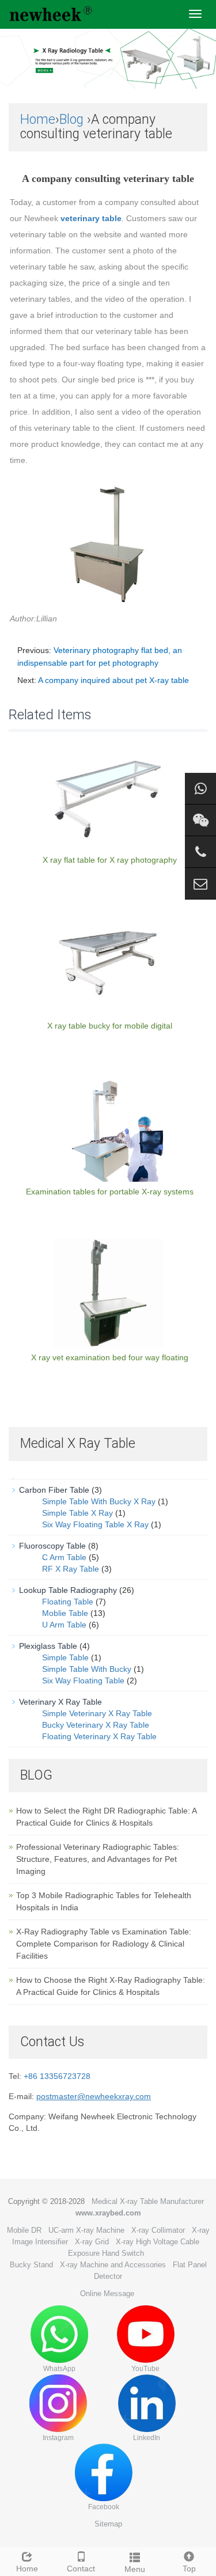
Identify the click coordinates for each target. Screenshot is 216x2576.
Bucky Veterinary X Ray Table (96, 1725)
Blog (71, 119)
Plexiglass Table (48, 1646)
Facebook (104, 2507)
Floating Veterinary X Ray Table (99, 1736)
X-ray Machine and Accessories (113, 2265)
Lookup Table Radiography (68, 1590)
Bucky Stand (31, 2265)
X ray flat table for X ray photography (110, 860)
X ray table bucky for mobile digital (110, 1026)
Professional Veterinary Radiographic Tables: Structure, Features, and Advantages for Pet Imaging (98, 1859)
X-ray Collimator (158, 2230)
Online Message (107, 2294)
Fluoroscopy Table (52, 1546)
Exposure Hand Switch (106, 2253)
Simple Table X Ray (77, 1513)
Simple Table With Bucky (87, 1669)
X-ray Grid (92, 2242)
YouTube (145, 2369)
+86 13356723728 (57, 2076)
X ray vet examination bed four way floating (110, 1357)
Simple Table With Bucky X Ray (99, 1501)
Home (38, 119)
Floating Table (68, 1602)
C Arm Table (64, 1557)
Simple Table (65, 1657)
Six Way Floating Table (83, 1680)
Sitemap (108, 2524)
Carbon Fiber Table (54, 1490)
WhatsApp (59, 2369)
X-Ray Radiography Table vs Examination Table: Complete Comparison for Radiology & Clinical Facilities (104, 1944)
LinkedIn (147, 2438)
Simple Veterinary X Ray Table (97, 1713)
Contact (81, 2569)
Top (189, 2569)
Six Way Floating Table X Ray (95, 1524)
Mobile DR (24, 2230)
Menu (135, 2569)
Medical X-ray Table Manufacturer (148, 2201)
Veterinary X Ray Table (60, 1702)
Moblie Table (65, 1613)
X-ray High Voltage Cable (158, 2242)
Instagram (58, 2438)
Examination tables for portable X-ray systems (110, 1192)
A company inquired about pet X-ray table (113, 680)
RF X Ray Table (71, 1569)
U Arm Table (64, 1625)
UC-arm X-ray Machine (86, 2230)
